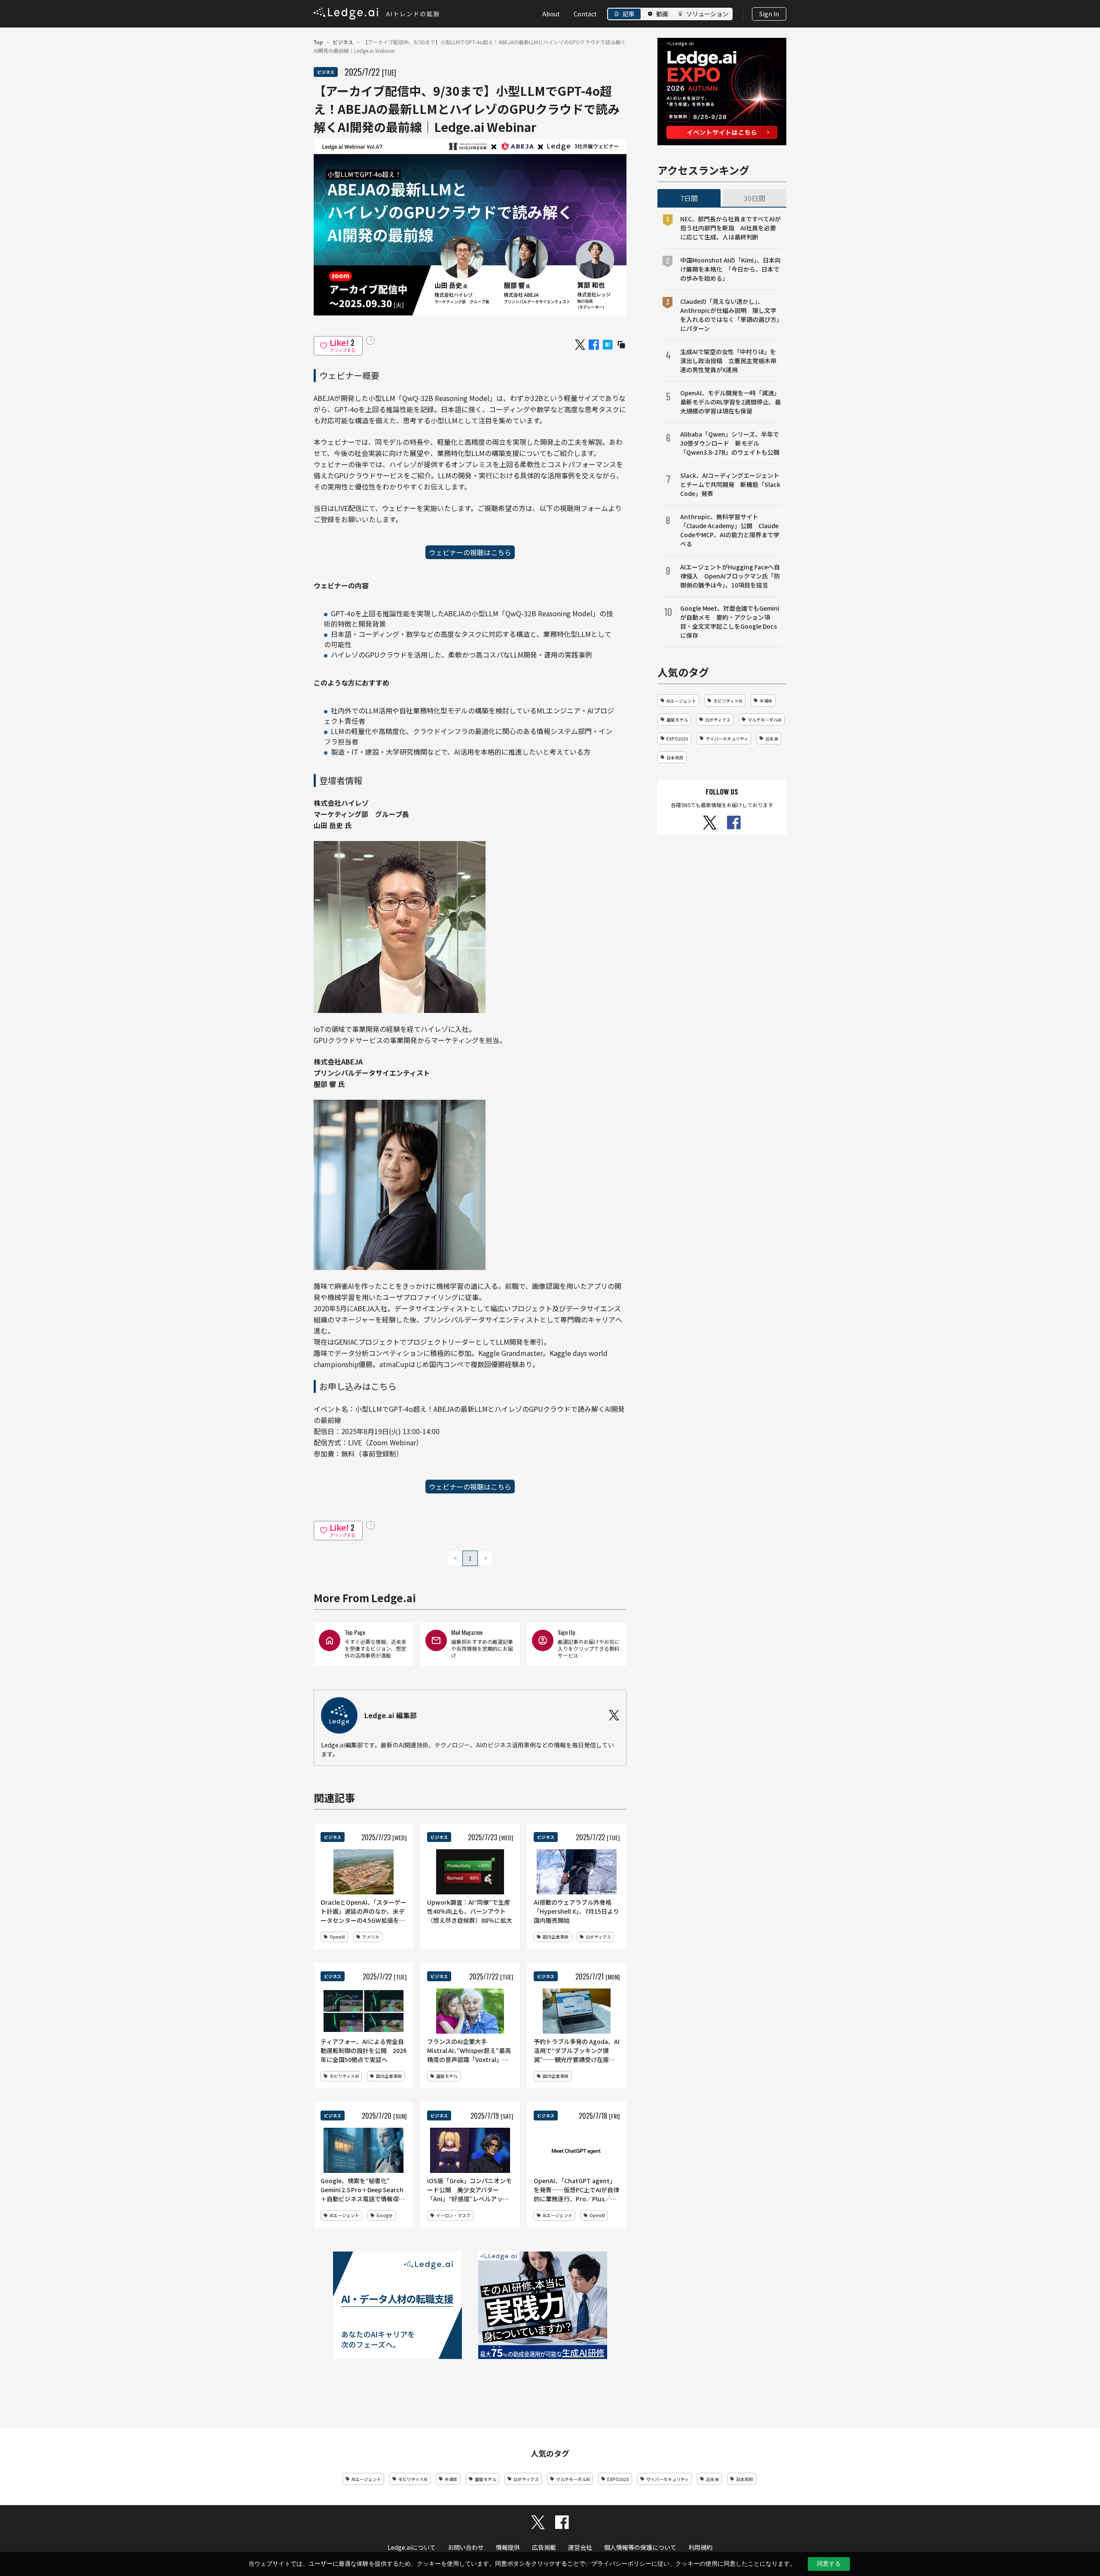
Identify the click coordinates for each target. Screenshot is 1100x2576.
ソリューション (707, 14)
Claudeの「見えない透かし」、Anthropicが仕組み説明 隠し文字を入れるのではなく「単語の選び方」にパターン (730, 315)
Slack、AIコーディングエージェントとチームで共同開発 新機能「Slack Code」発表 (730, 484)
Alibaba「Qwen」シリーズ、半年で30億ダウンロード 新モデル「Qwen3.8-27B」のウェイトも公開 (730, 443)
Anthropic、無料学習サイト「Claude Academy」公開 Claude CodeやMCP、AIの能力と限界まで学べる (730, 530)
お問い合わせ (466, 2547)
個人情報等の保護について (640, 2547)
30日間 (755, 198)
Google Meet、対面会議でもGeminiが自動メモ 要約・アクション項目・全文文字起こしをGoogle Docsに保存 (730, 622)
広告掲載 (544, 2547)
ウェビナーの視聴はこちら (470, 552)
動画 (662, 14)
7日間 (689, 198)
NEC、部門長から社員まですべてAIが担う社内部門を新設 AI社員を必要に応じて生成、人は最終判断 (730, 228)
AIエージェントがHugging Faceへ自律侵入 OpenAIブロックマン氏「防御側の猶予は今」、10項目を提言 (730, 576)
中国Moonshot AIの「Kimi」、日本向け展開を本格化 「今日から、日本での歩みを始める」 (730, 269)
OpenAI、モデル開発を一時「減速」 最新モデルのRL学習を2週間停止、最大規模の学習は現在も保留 (731, 402)
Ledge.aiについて (412, 2547)
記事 (629, 14)
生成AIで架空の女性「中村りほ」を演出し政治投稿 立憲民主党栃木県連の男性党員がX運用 (728, 361)
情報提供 (508, 2547)
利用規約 (700, 2547)
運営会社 (580, 2547)
